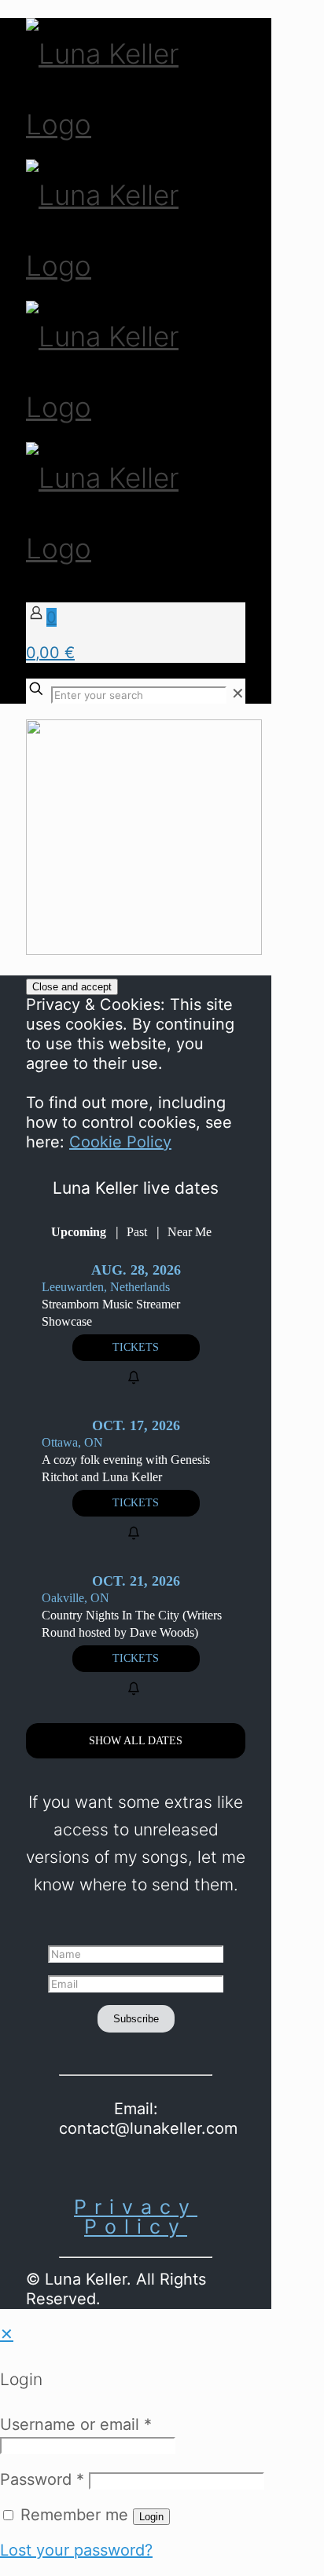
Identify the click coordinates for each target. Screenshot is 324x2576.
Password (42, 2479)
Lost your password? (76, 2550)
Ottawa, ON (72, 1442)
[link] (238, 693)
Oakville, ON (75, 1598)
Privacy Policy (136, 2217)
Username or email (76, 2424)
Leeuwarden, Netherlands (106, 1287)
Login (151, 2517)
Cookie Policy (120, 1142)
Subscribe (136, 2019)
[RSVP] (136, 1378)
